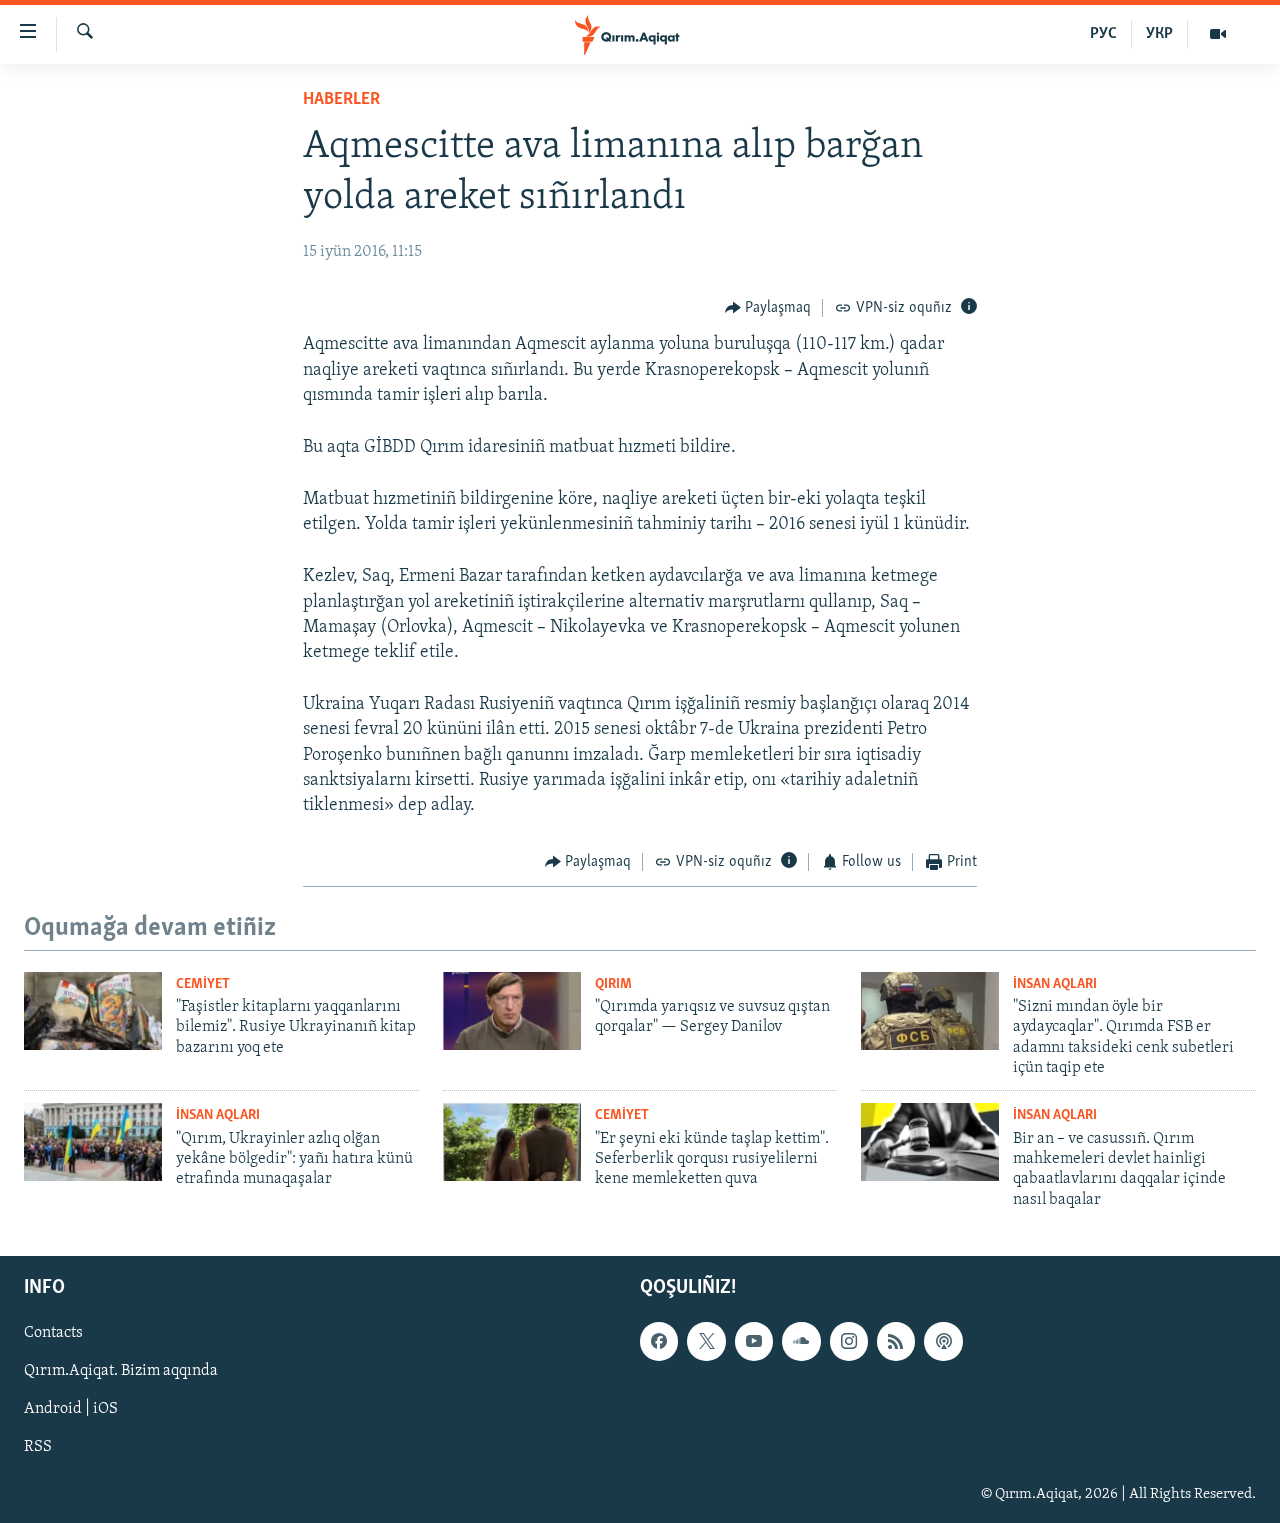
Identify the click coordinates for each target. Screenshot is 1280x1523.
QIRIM (613, 984)
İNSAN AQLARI (1055, 984)
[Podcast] (943, 1341)
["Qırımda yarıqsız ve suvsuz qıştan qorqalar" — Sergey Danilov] (512, 1011)
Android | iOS (71, 1410)
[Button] (768, 308)
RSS (38, 1448)
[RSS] (896, 1341)
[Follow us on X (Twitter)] (706, 1341)
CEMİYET (203, 984)
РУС (1103, 34)
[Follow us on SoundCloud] (801, 1341)
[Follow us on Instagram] (849, 1341)
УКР (1159, 34)
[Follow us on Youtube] (754, 1341)
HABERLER (341, 100)
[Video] (1218, 34)
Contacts (53, 1333)
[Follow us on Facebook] (659, 1341)
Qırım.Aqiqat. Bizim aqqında (121, 1371)
